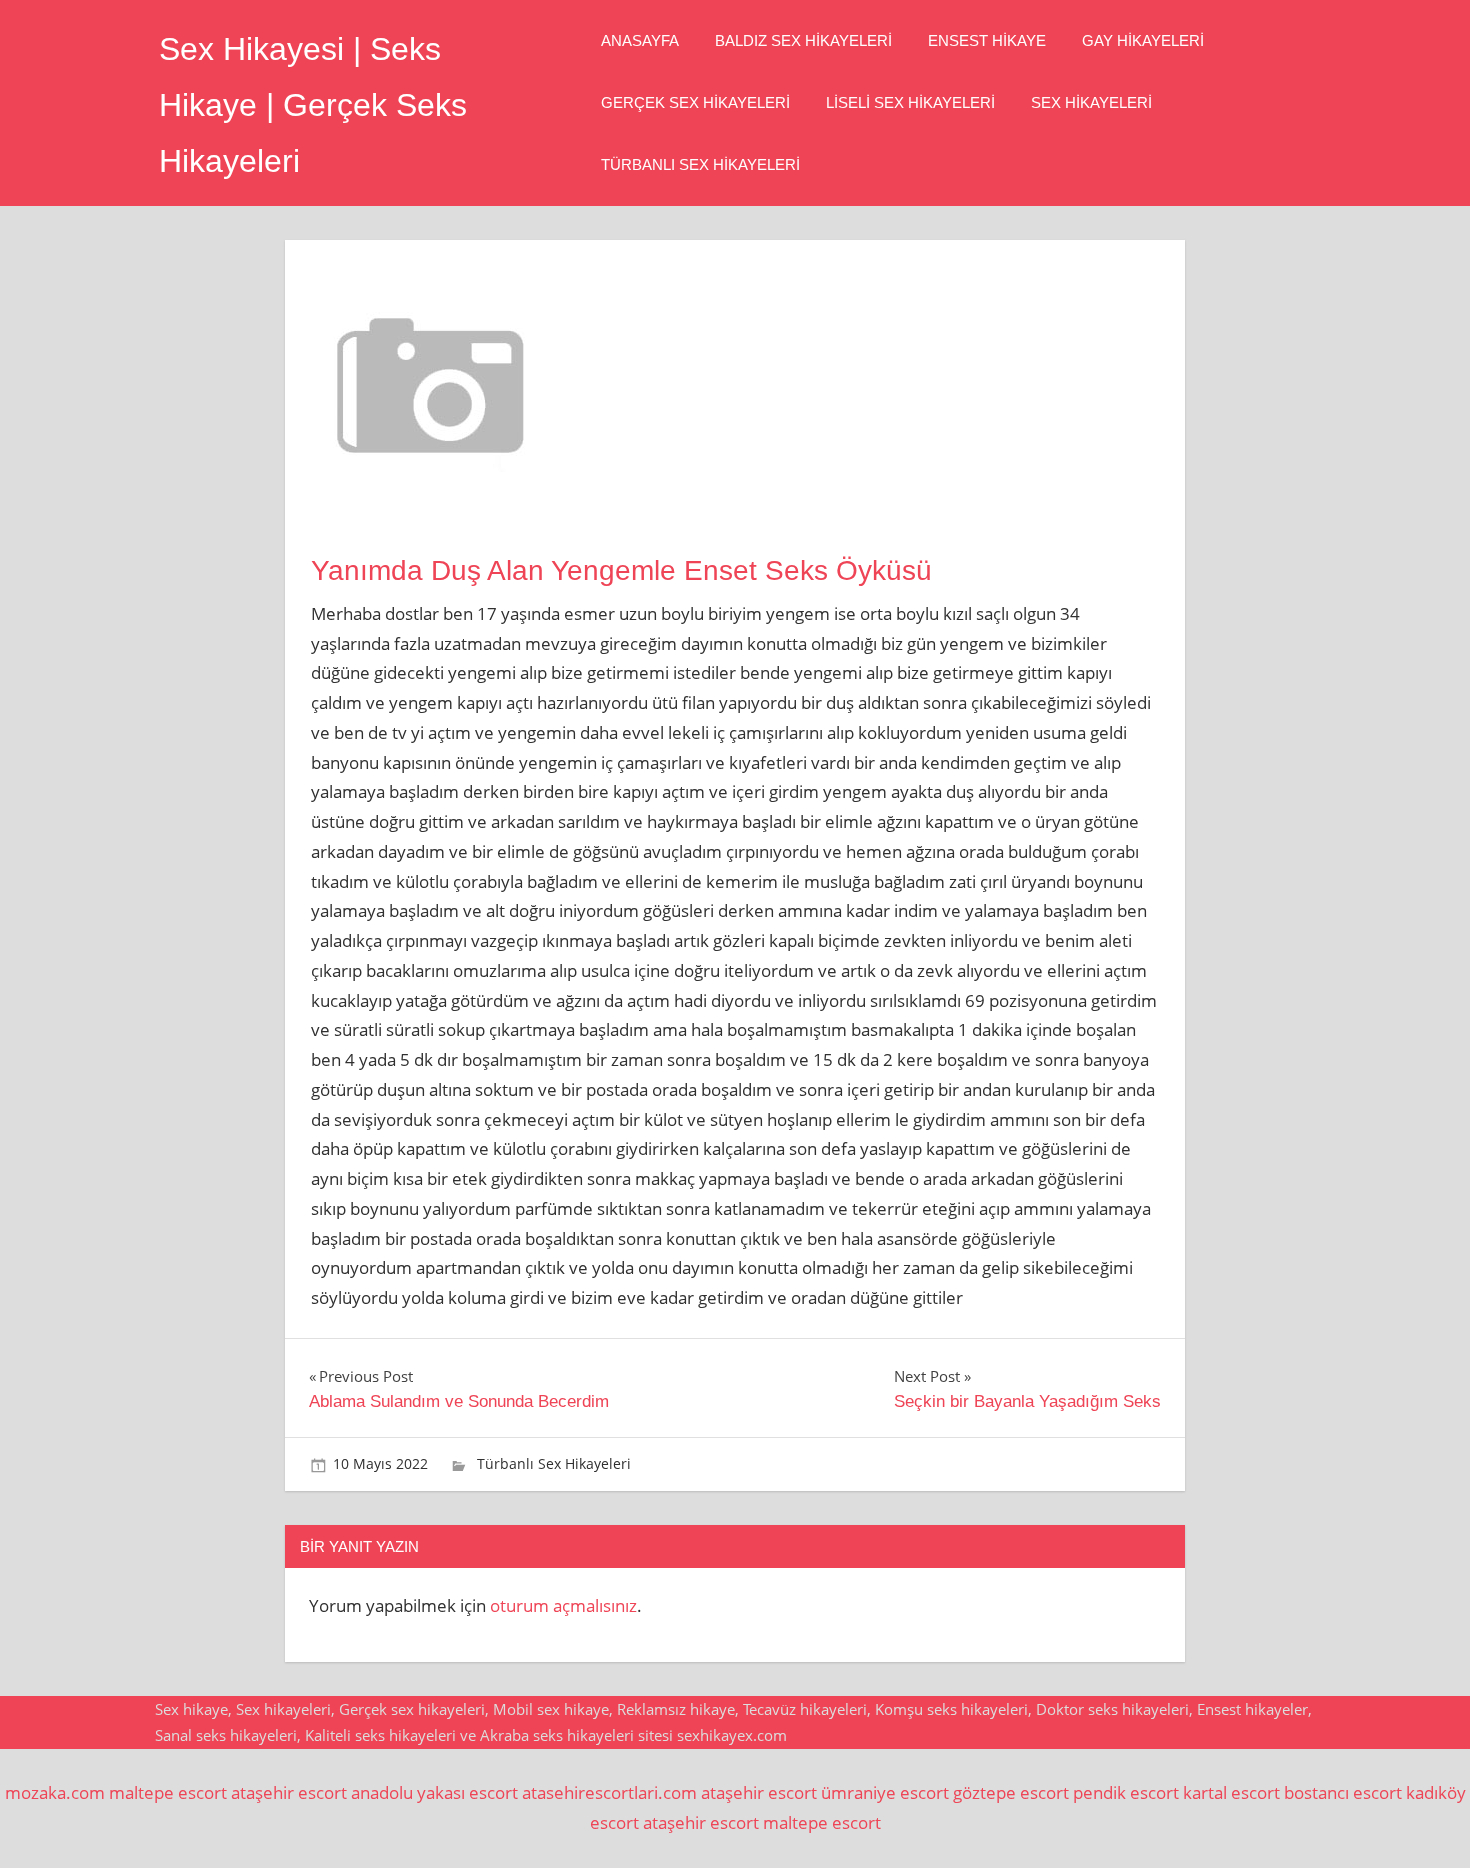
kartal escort (1231, 1792)
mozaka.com (55, 1792)
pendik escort (1126, 1792)
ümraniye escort (885, 1792)
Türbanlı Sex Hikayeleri (700, 164)
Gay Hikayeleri (1143, 40)
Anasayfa (640, 40)
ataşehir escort (289, 1792)
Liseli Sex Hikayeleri (910, 102)
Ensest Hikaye (987, 40)
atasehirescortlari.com (609, 1792)
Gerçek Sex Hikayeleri (695, 102)
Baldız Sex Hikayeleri (803, 40)
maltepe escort (168, 1792)
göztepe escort (1011, 1792)
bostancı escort (1343, 1792)
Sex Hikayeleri (1091, 102)
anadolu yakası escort (434, 1792)
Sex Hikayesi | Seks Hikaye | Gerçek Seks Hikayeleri (313, 105)
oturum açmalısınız (563, 1605)
